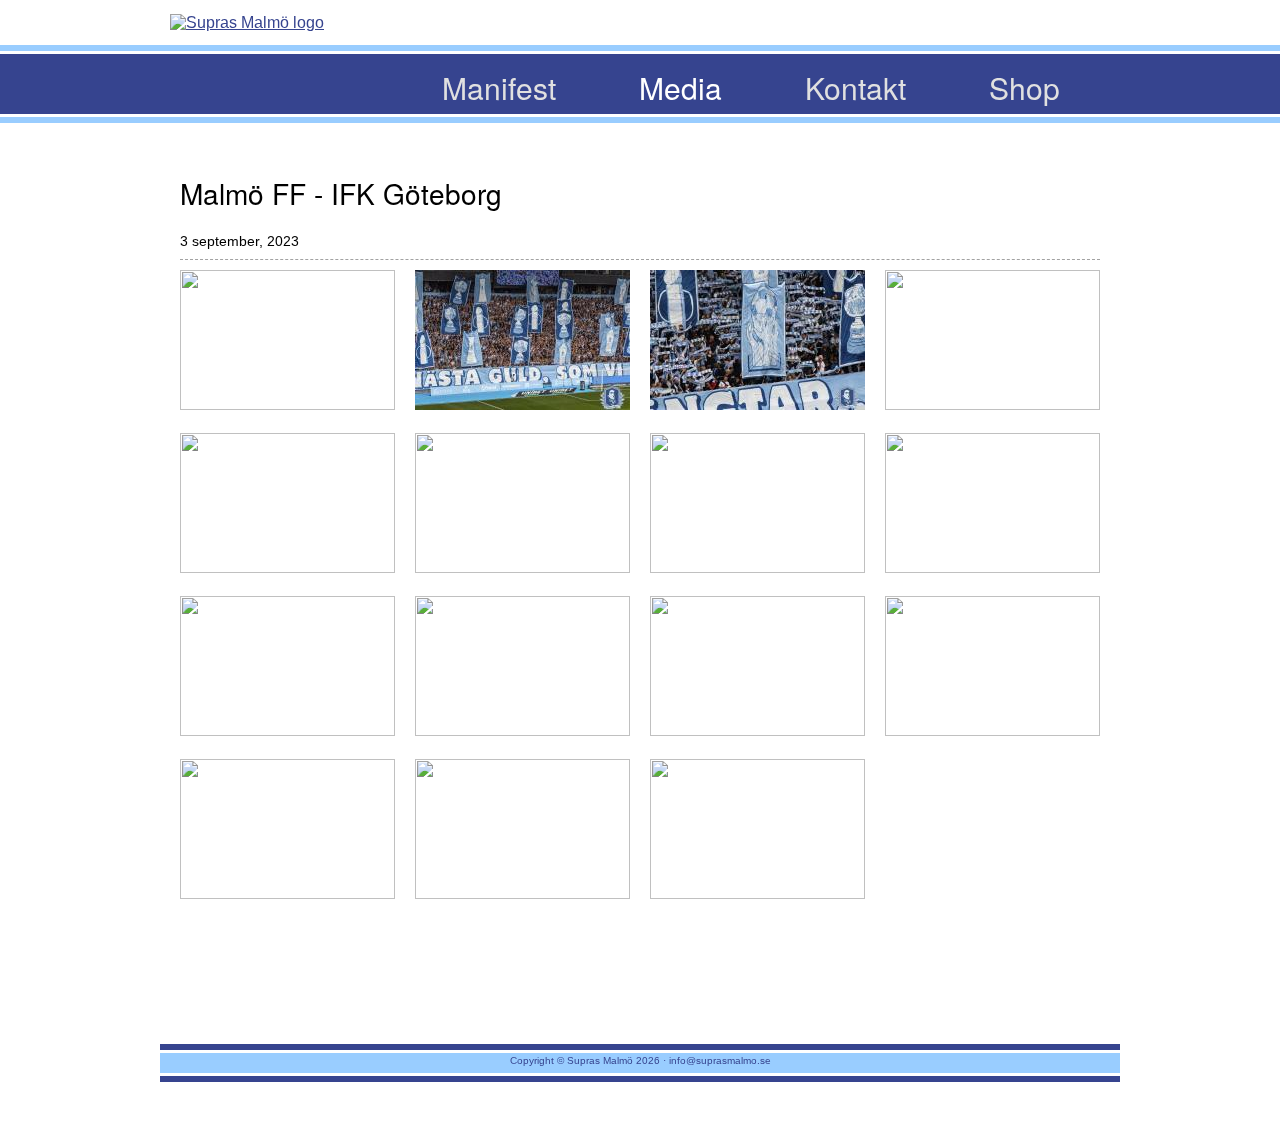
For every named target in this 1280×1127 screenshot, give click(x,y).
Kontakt (855, 87)
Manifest (499, 87)
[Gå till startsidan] (247, 23)
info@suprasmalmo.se (720, 1060)
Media (680, 87)
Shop (1024, 87)
